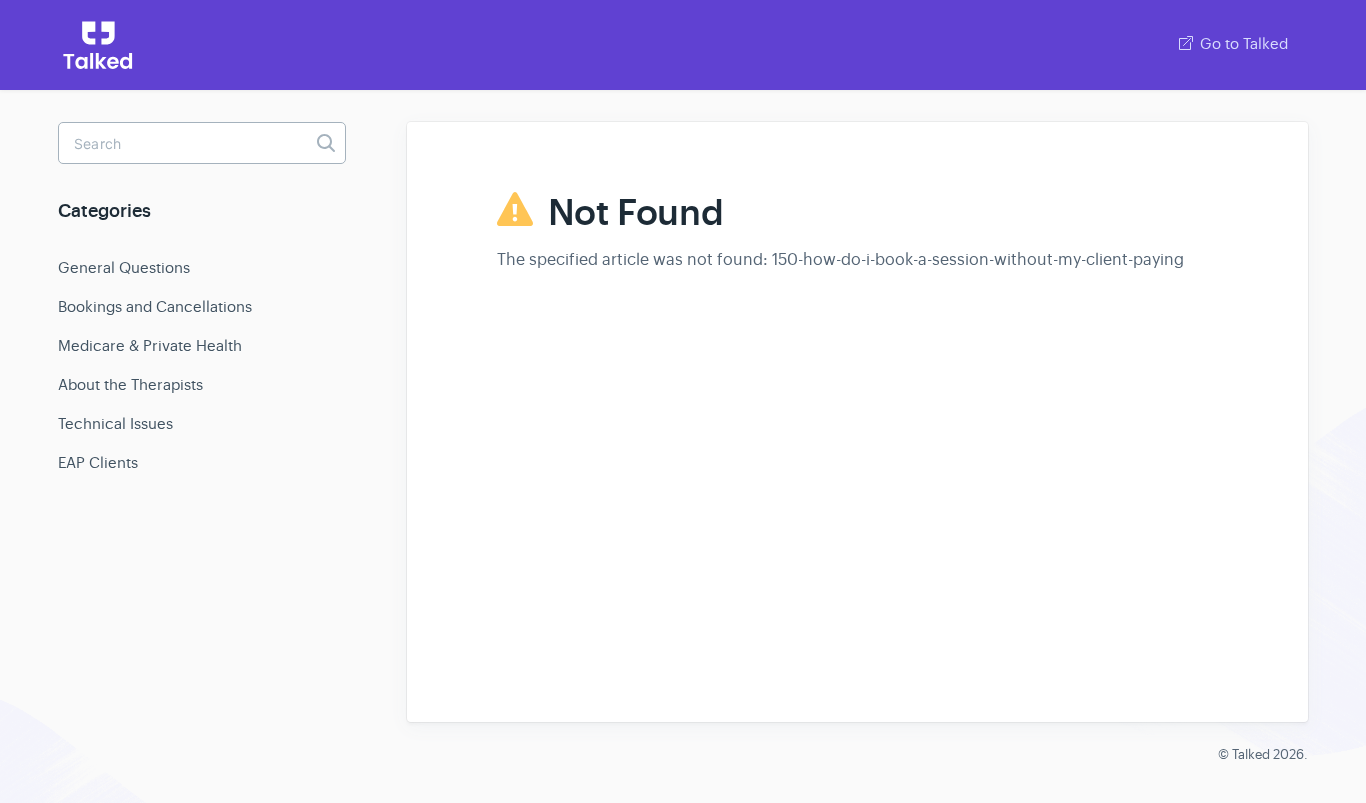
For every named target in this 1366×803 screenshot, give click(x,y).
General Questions (124, 267)
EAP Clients (98, 462)
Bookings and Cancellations (155, 306)
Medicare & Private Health (150, 345)
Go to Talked (1242, 43)
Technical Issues (115, 423)
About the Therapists (130, 384)
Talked (1251, 754)
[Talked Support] (98, 45)
